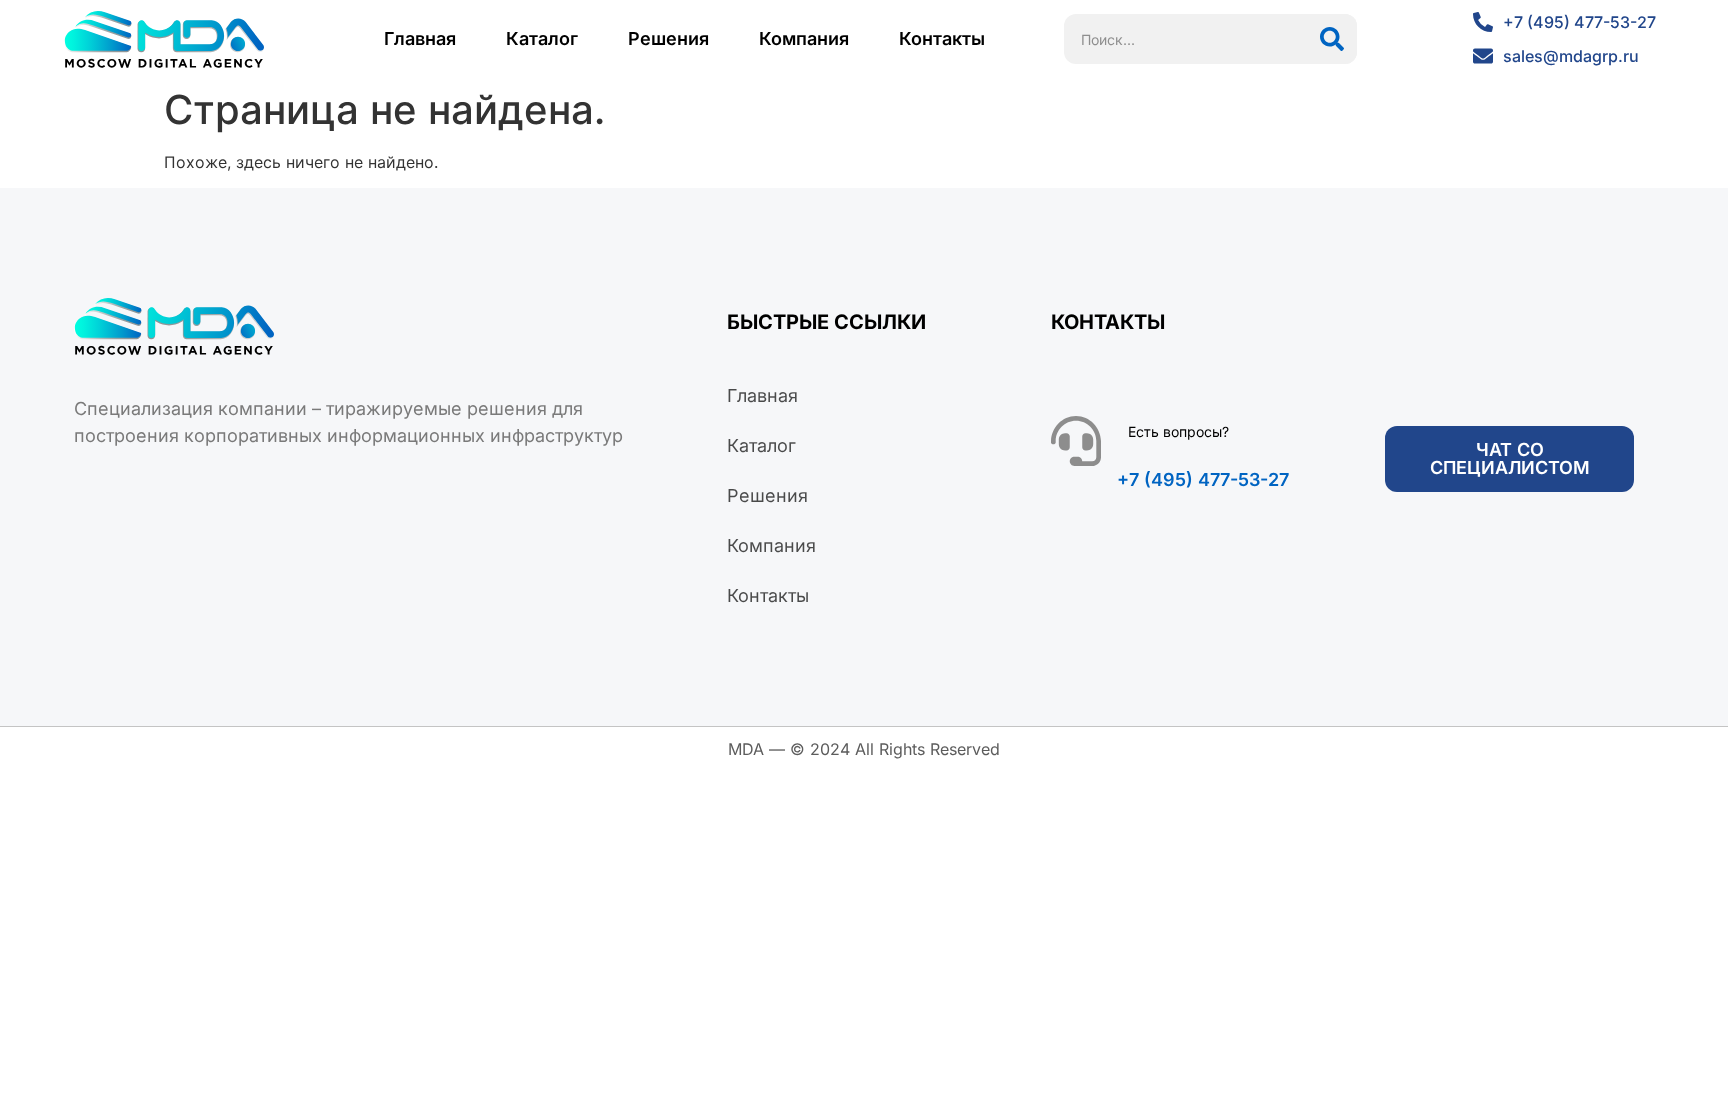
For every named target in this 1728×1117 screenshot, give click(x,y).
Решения (668, 38)
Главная (420, 38)
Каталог (542, 38)
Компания (804, 38)
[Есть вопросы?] (1076, 441)
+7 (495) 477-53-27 (1203, 479)
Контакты (942, 38)
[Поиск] (1332, 39)
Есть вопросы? (1178, 431)
